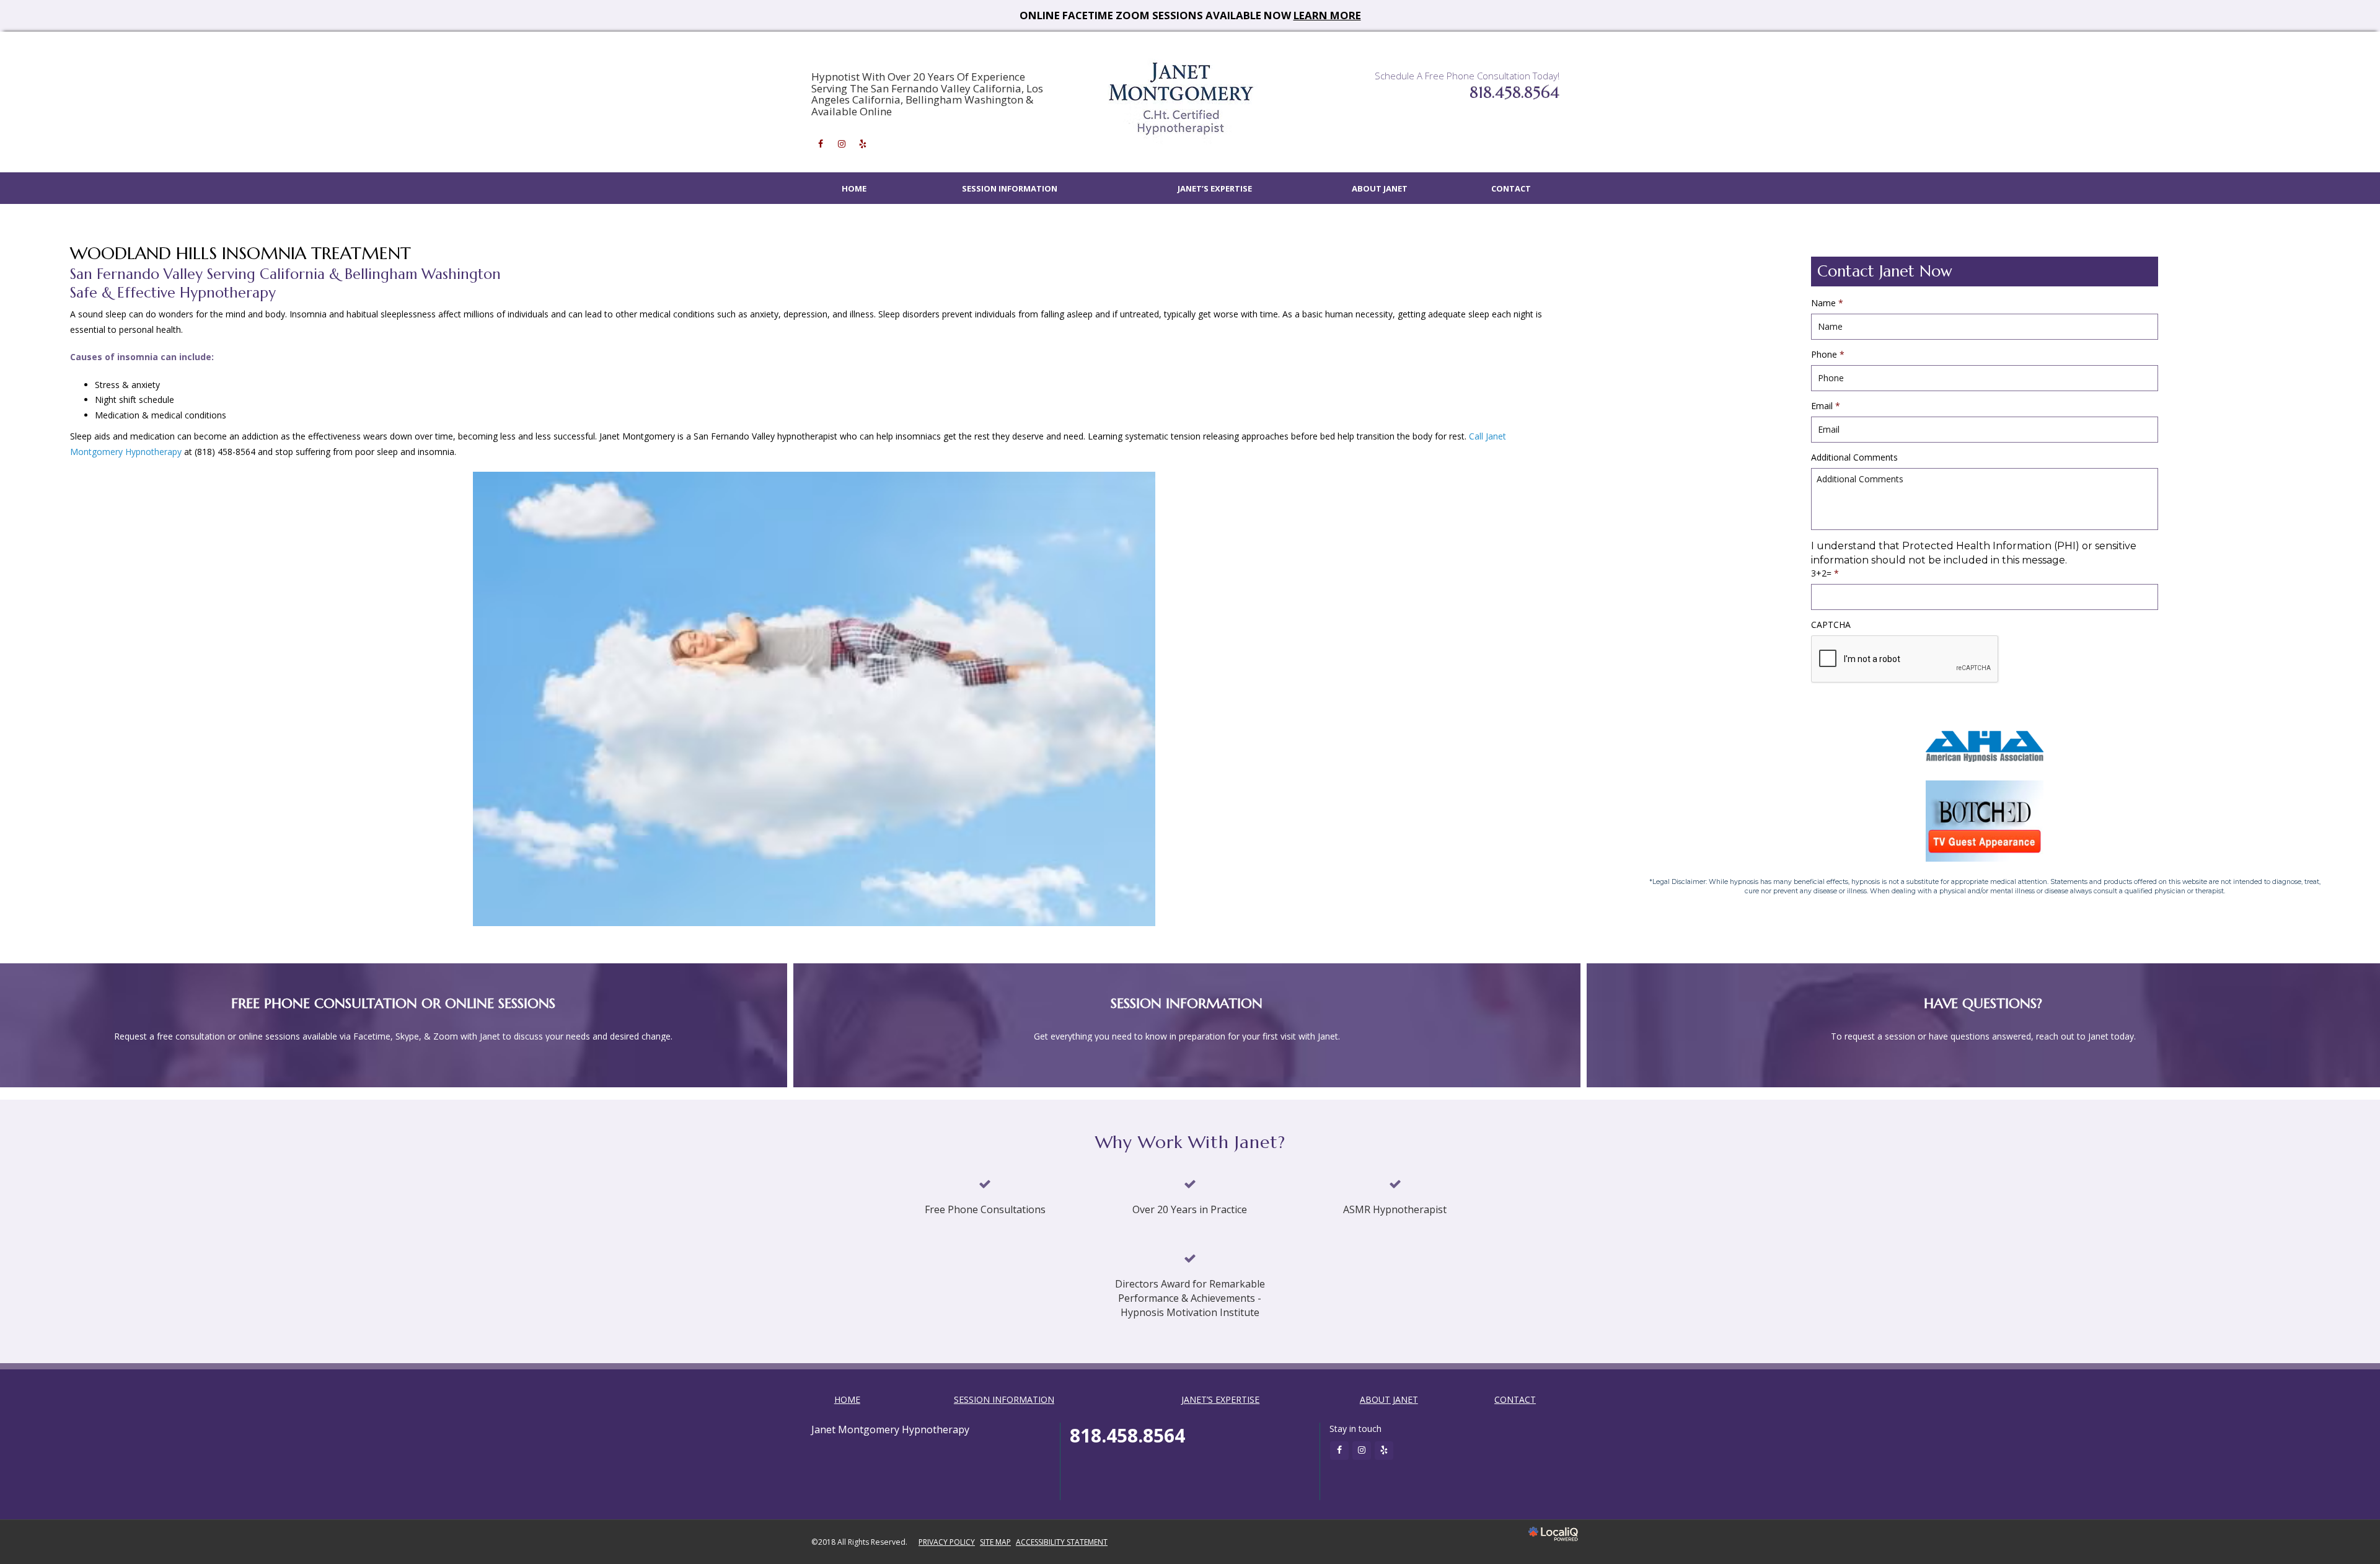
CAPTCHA (1831, 625)
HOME (854, 188)
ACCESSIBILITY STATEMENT (1062, 1542)
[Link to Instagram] (842, 144)
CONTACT (1511, 188)
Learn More (1327, 15)
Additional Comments (1854, 457)
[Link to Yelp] (863, 144)
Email (1826, 406)
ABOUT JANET (1380, 188)
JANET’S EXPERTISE (1215, 188)
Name (1827, 303)
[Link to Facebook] (821, 144)
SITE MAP (995, 1542)
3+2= (1825, 573)
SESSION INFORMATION (1010, 188)
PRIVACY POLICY (947, 1542)
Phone (1828, 355)
